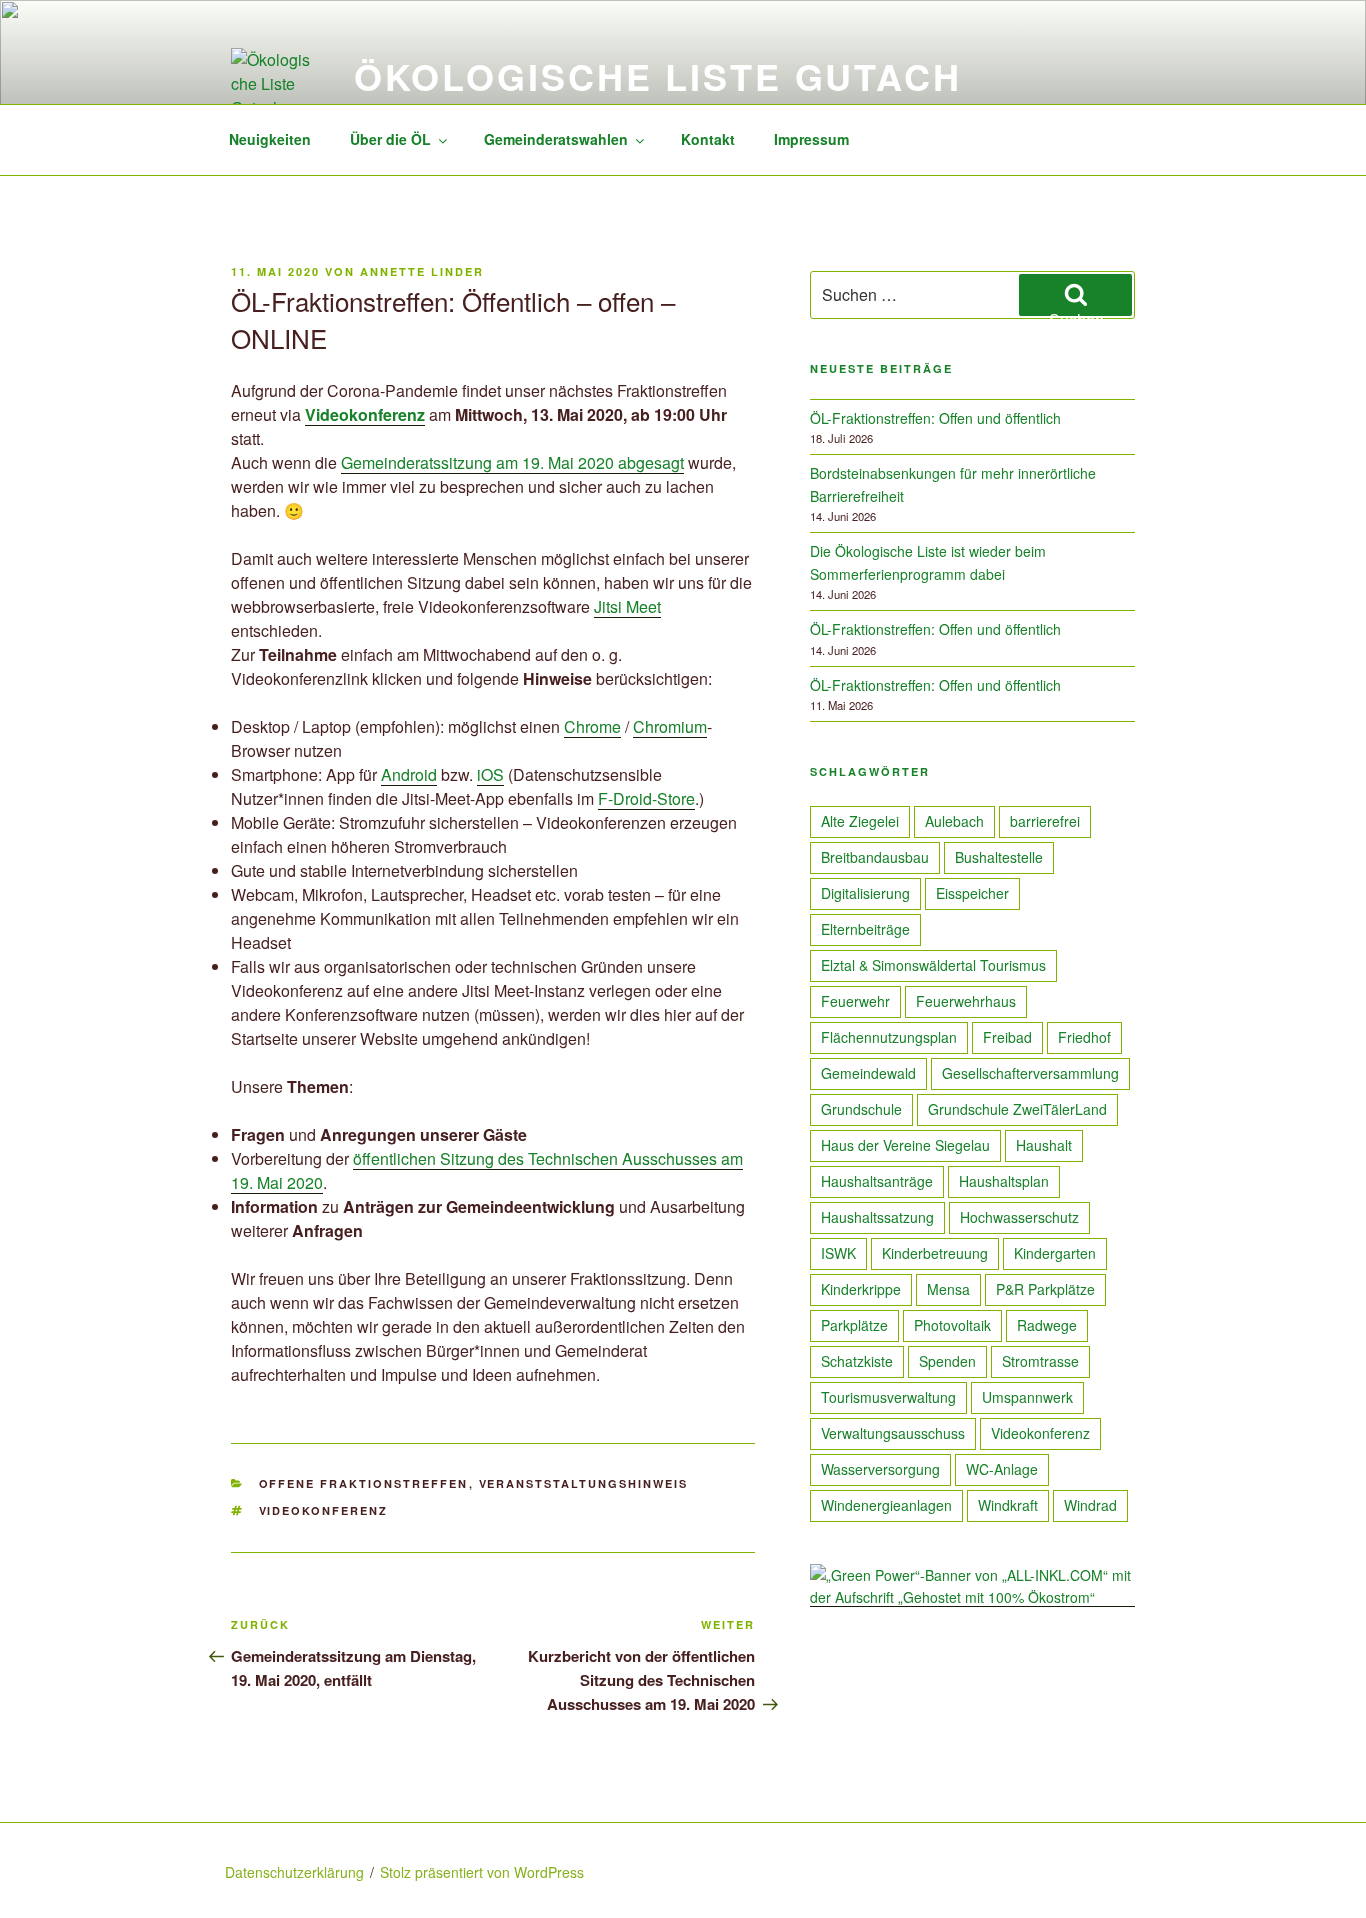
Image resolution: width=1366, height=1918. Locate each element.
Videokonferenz (324, 1510)
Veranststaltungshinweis (584, 1483)
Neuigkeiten (270, 139)
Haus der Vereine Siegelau (905, 1145)
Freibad (1007, 1037)
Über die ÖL (390, 139)
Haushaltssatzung (877, 1217)
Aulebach (954, 821)
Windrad (1090, 1505)
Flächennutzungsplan (889, 1037)
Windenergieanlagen (886, 1505)
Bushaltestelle (999, 857)
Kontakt (708, 139)
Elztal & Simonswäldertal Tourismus (933, 965)
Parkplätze (854, 1325)
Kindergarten (1055, 1253)
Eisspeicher (972, 893)
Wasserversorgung (880, 1469)
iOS (490, 774)
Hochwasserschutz (1019, 1217)
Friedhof (1084, 1037)
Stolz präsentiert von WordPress (482, 1872)
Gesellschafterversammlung (1030, 1073)
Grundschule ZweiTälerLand (1017, 1109)
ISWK (838, 1253)
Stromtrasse (1040, 1361)
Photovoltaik (952, 1325)
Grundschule (861, 1109)
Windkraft (1008, 1505)
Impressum (811, 139)
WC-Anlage (1002, 1469)
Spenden (947, 1361)
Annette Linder (422, 271)
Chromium (670, 726)
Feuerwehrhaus (966, 1001)
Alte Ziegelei (860, 821)
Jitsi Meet (627, 606)
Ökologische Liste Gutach (658, 76)
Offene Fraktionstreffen (364, 1483)
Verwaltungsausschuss (893, 1433)
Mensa (948, 1289)
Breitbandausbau (875, 857)
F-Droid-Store (646, 798)
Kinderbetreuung (935, 1253)
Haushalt (1044, 1145)
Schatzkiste (857, 1361)
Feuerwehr (855, 1001)
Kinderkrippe (861, 1289)
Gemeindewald (868, 1073)
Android (409, 774)
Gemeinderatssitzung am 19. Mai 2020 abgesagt (512, 462)
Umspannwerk (1027, 1397)
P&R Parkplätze (1045, 1289)
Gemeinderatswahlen (556, 139)
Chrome (592, 726)
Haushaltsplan (1004, 1181)
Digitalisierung (865, 893)
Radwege (1047, 1325)
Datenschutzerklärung (294, 1872)
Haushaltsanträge (877, 1181)
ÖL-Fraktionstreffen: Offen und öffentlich (935, 418)
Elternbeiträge (865, 929)
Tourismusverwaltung (888, 1397)
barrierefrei (1045, 821)
